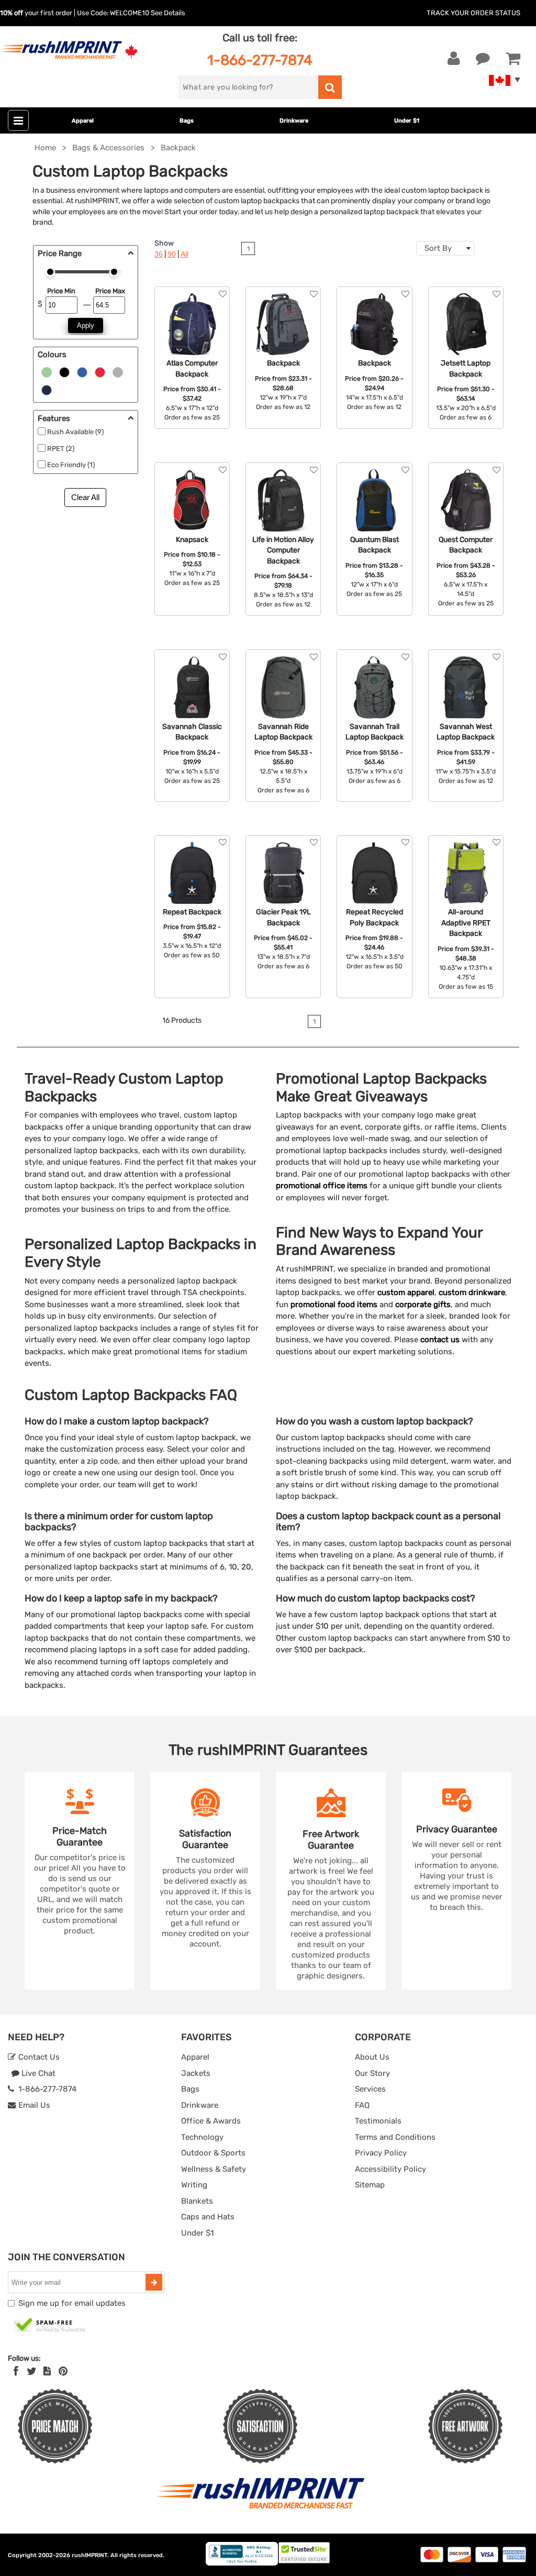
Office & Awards (211, 2121)
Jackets (196, 2073)
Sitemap (370, 2185)
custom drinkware (472, 1292)
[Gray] (118, 371)
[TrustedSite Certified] (50, 2326)
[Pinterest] (63, 2371)
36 (159, 254)
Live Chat (37, 2073)
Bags (187, 121)
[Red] (100, 371)
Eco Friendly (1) (71, 465)
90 (172, 254)
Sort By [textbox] (438, 248)
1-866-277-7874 (260, 60)
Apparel (83, 121)
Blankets (197, 2201)
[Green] (47, 371)
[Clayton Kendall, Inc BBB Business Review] (242, 2563)
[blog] (47, 2371)
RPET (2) (61, 449)
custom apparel (406, 1292)
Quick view (192, 331)
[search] (330, 87)
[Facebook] (16, 2371)
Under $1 (407, 121)
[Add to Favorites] (223, 294)
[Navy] (47, 389)
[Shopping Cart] (513, 59)
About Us (372, 2057)
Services (370, 2089)
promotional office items (322, 1186)
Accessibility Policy (390, 2169)
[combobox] (445, 248)
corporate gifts (423, 1304)
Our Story (372, 2073)
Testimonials (378, 2121)
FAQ (362, 2105)
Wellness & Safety (214, 2169)
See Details (168, 13)
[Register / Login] (454, 59)
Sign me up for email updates (72, 2303)
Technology (202, 2137)
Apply (86, 325)
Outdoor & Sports (213, 2153)
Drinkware (294, 121)
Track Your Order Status (473, 13)
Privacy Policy (381, 2153)
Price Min (61, 291)
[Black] (64, 371)
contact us (440, 1340)
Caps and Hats (208, 2217)
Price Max (110, 291)
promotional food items (334, 1304)
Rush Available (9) (75, 432)
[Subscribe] (154, 2282)
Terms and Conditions (395, 2137)
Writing (194, 2185)
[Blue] (82, 371)
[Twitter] (32, 2371)
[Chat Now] (483, 59)
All (185, 254)
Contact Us (38, 2057)
